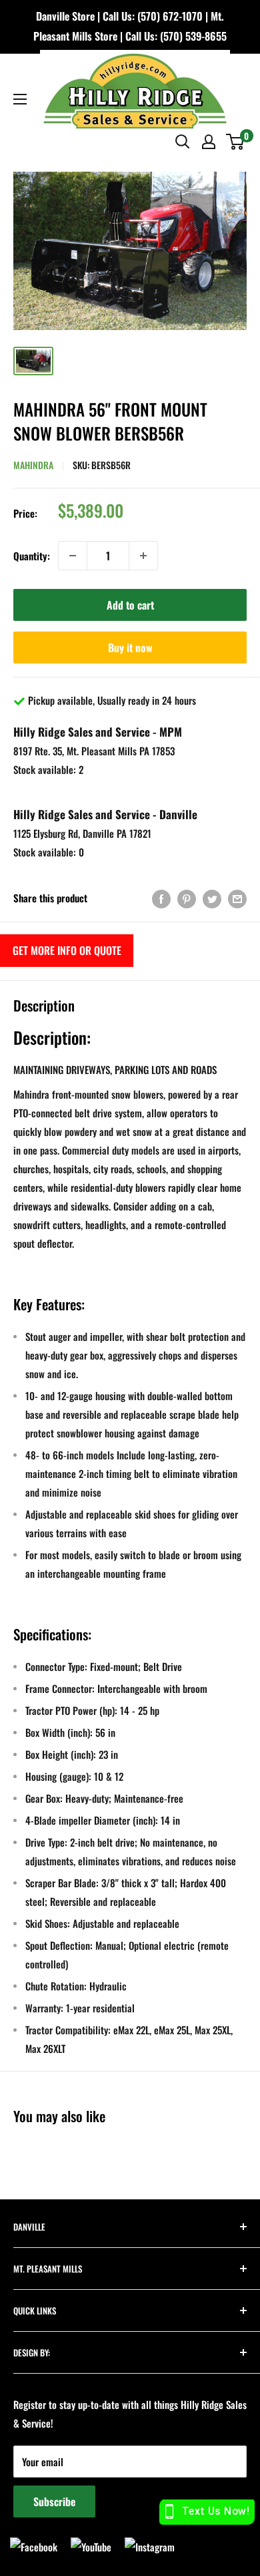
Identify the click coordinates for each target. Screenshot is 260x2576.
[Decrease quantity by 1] (73, 556)
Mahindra (33, 465)
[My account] (209, 142)
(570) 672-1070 (170, 16)
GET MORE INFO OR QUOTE (67, 950)
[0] (236, 142)
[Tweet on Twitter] (212, 898)
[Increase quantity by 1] (143, 556)
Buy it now (130, 647)
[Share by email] (237, 898)
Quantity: (32, 556)
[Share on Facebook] (161, 898)
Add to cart (130, 605)
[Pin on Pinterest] (187, 898)
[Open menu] (20, 99)
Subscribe (54, 2501)
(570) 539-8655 (193, 36)
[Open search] (183, 142)
